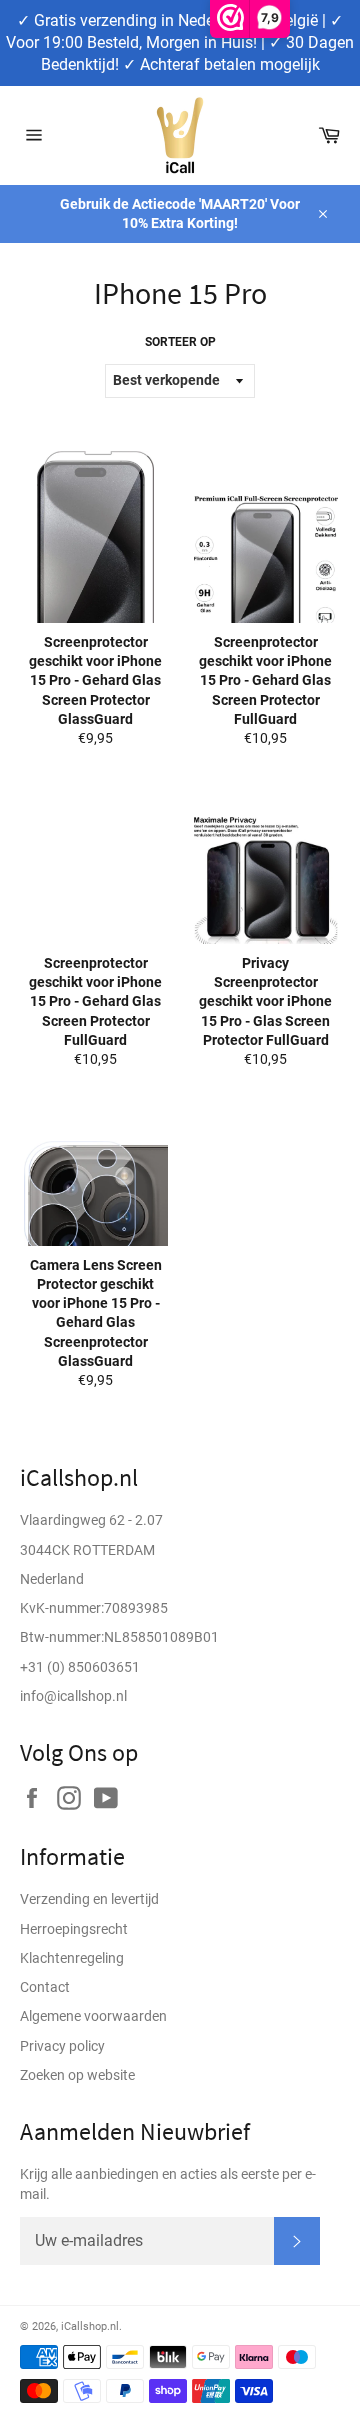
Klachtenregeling (72, 1958)
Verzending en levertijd (89, 1899)
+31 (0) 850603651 (80, 1667)
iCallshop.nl (90, 2326)
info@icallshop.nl (73, 1696)
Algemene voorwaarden (93, 2016)
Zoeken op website (77, 2075)
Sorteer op (180, 342)
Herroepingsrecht (74, 1929)
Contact (45, 1987)
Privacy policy (62, 2046)
